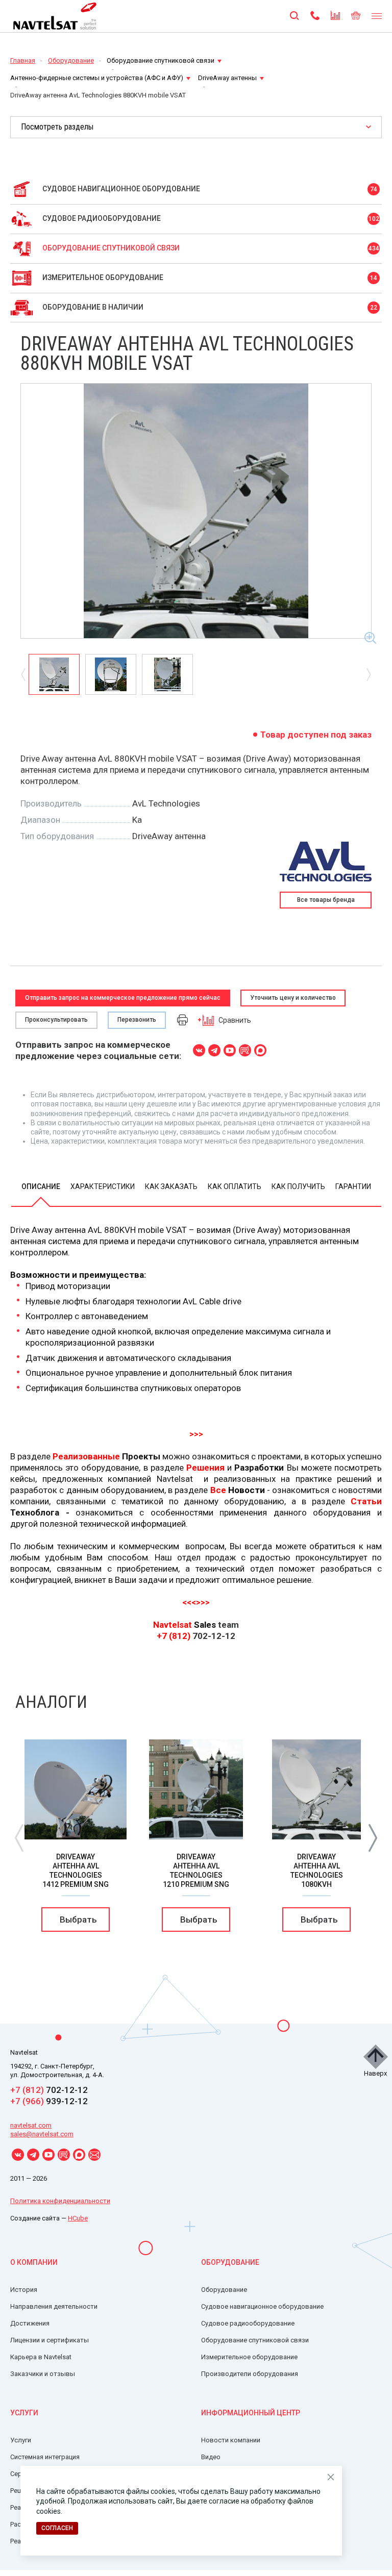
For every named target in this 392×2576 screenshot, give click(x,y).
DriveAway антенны (227, 78)
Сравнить (235, 1020)
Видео (211, 2457)
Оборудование (71, 60)
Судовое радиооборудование (248, 2323)
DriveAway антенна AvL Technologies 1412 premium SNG (76, 1871)
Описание (41, 1186)
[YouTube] (230, 1050)
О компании (34, 2262)
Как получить (298, 1186)
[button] (373, 1837)
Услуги (24, 2413)
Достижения (30, 2323)
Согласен (57, 2528)
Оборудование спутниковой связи (161, 60)
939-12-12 (49, 2101)
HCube (78, 2218)
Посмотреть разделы (57, 127)
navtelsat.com (31, 2125)
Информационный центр (251, 2413)
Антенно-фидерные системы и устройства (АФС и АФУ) (97, 78)
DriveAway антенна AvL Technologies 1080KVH (317, 1871)
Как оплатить (235, 1186)
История (24, 2290)
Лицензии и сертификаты (50, 2340)
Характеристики (103, 1186)
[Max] (260, 1050)
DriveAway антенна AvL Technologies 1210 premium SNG (196, 1871)
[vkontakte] (199, 1050)
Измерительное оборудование (249, 2357)
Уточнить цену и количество (293, 998)
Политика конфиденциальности (60, 2201)
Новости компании (231, 2440)
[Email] (94, 2155)
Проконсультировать (56, 1020)
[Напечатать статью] (182, 1019)
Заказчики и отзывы (43, 2374)
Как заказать (171, 1186)
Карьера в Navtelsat (41, 2357)
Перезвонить (137, 1020)
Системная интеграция (45, 2457)
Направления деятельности (54, 2306)
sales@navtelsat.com (42, 2134)
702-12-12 (49, 2090)
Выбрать (78, 1920)
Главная (23, 60)
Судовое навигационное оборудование (262, 2306)
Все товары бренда (326, 900)
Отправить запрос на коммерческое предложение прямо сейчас (123, 998)
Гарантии (353, 1186)
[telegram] (214, 1050)
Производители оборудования (250, 2374)
